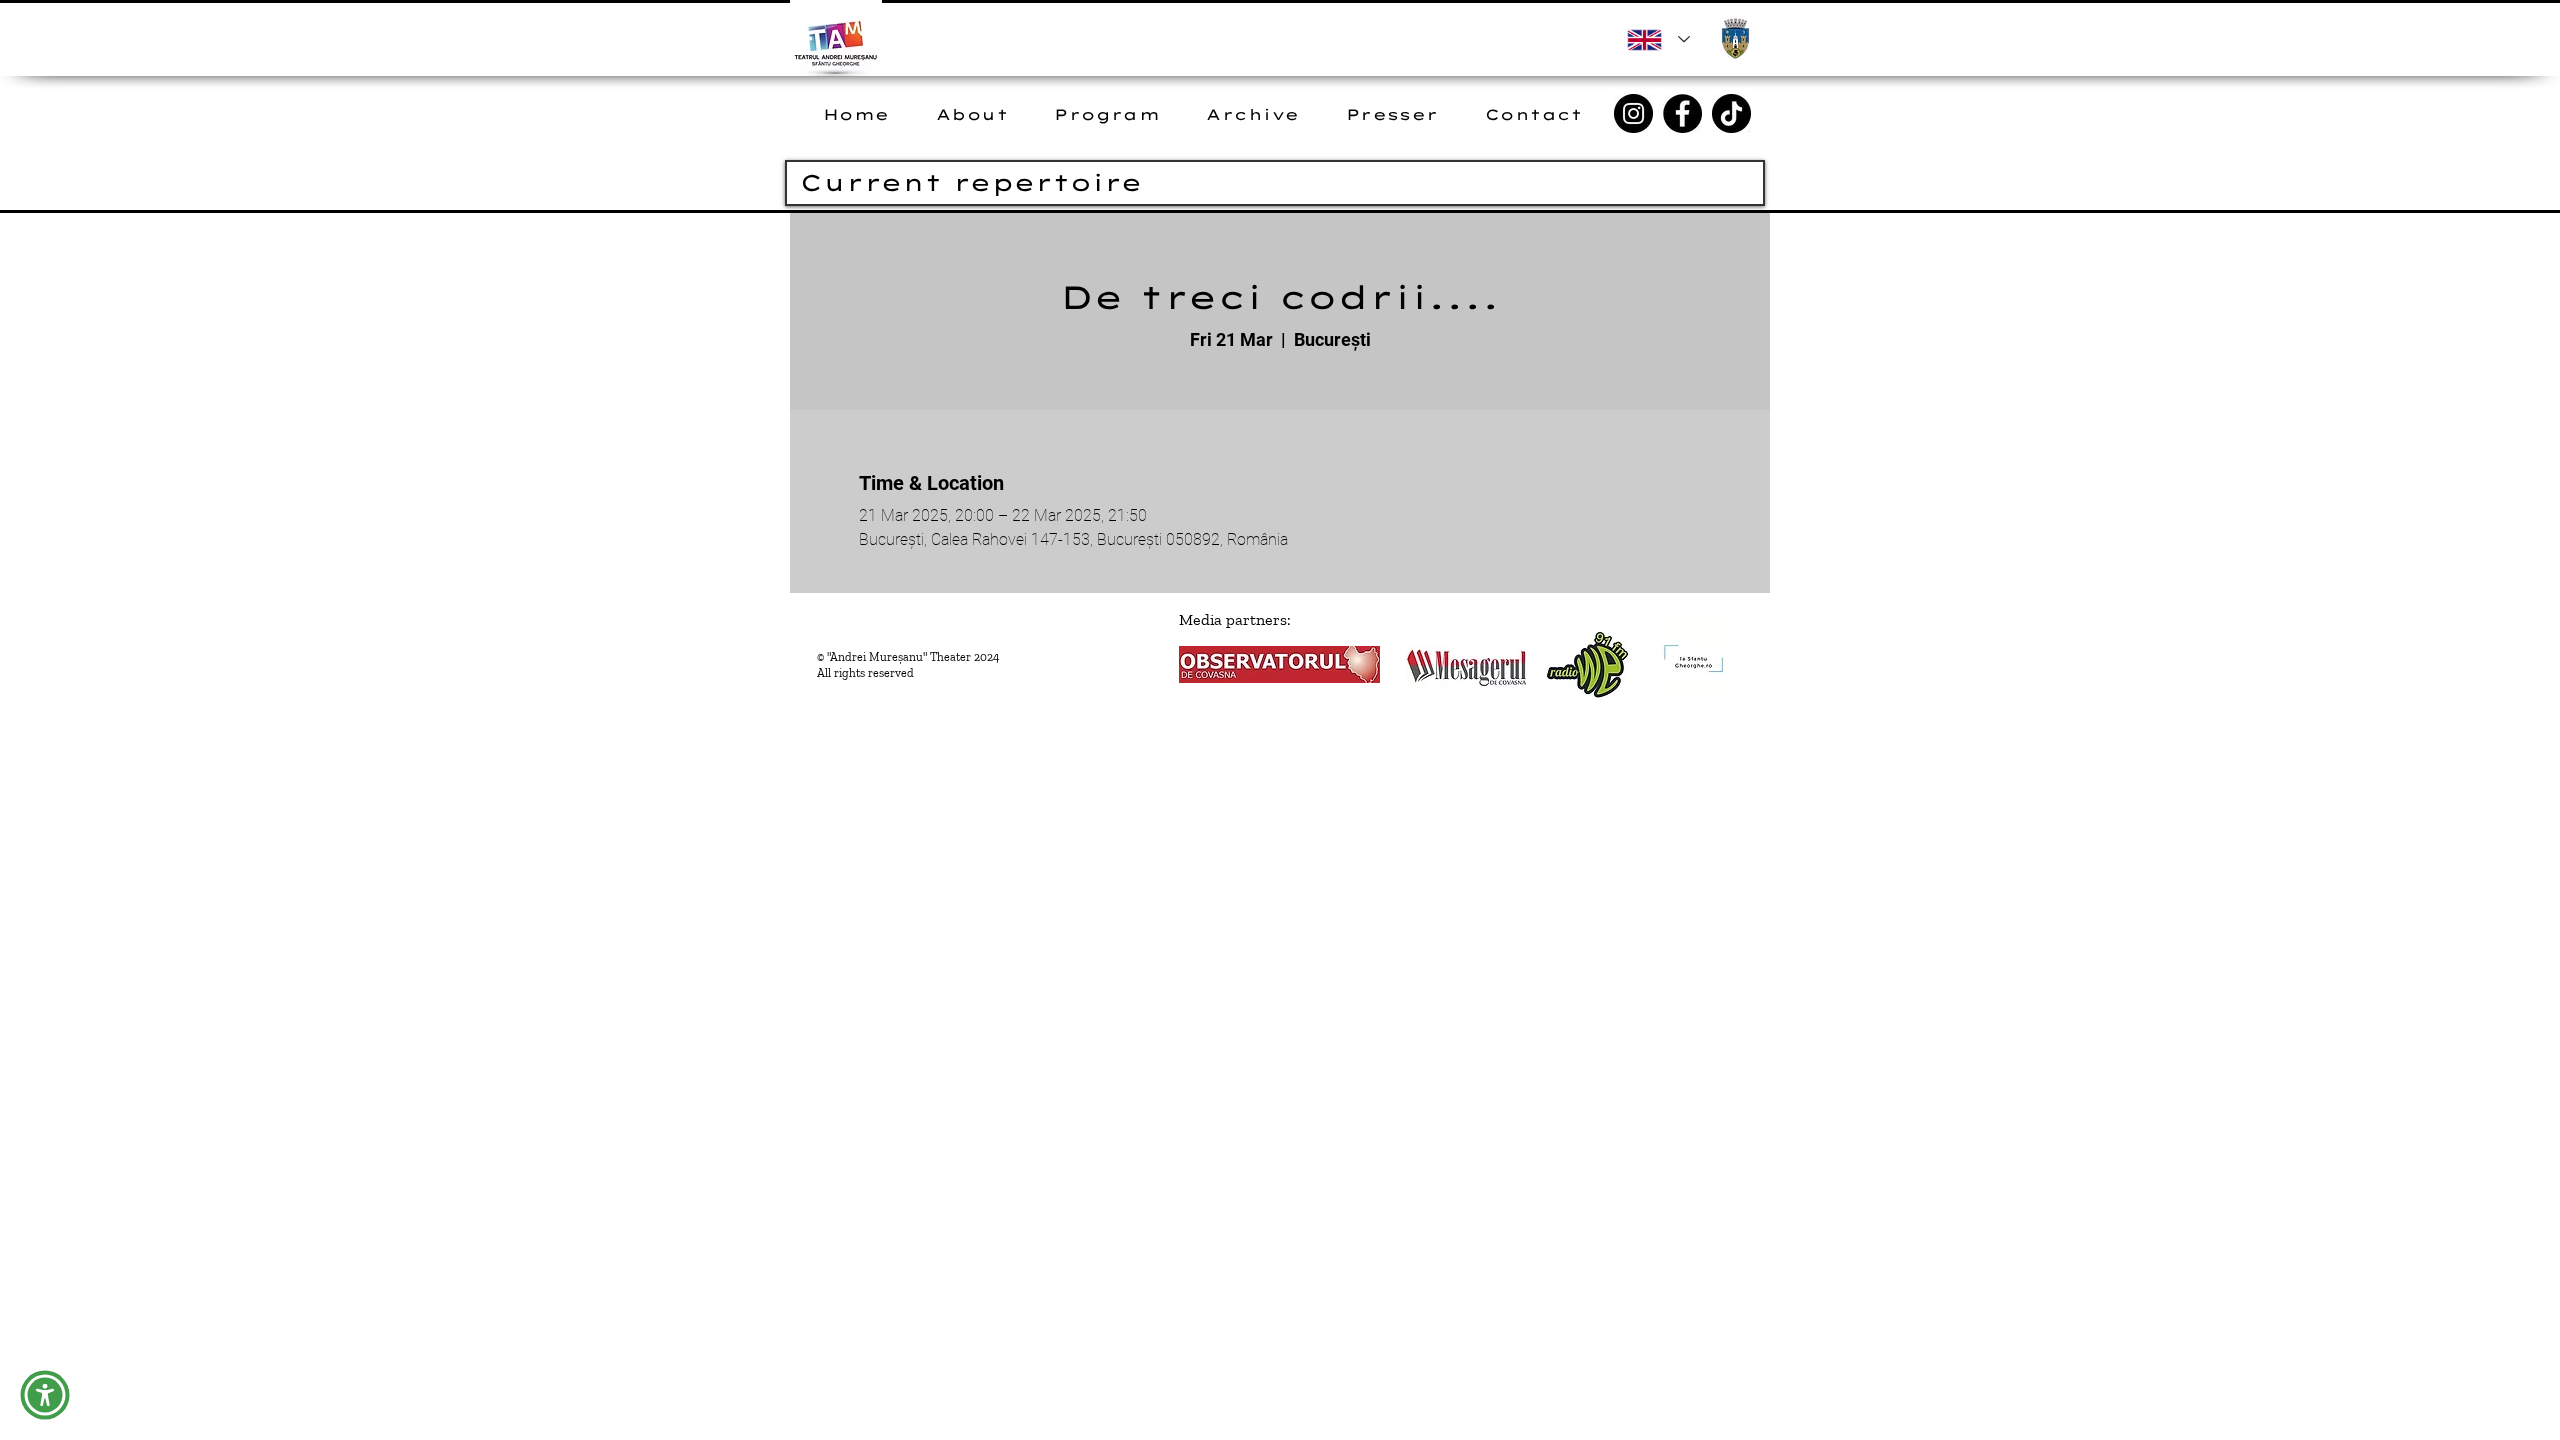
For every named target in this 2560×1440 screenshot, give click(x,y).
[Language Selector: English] (1658, 39)
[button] (45, 1395)
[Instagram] (1633, 113)
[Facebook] (1682, 113)
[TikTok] (1731, 113)
